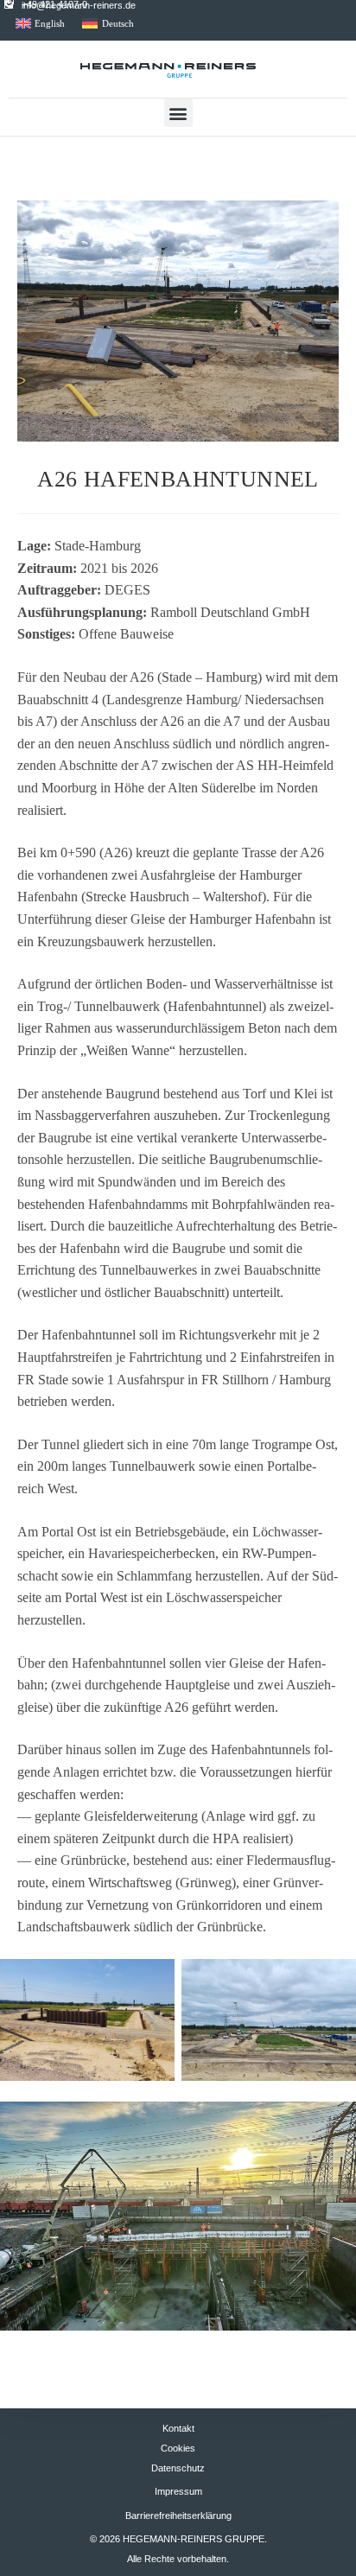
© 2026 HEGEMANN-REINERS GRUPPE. (178, 2539)
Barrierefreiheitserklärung (178, 2516)
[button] (178, 113)
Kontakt (178, 2428)
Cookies (178, 2448)
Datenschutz (178, 2468)
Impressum (178, 2491)
